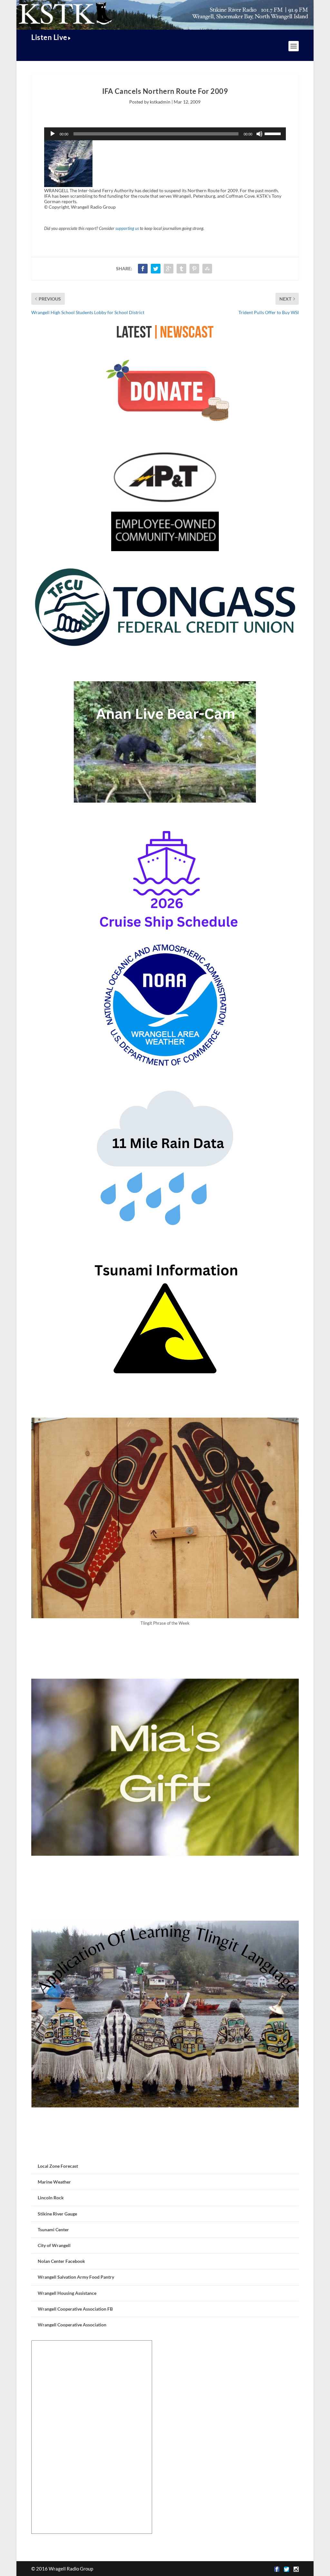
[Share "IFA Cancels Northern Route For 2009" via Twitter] (156, 269)
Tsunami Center (53, 2229)
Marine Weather (54, 2182)
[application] (165, 134)
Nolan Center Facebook (61, 2261)
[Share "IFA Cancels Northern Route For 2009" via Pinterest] (194, 269)
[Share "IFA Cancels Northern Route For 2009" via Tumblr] (181, 269)
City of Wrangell (54, 2245)
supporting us (127, 228)
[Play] (53, 134)
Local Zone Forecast (58, 2166)
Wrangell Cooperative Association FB (75, 2309)
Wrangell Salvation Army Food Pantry (76, 2277)
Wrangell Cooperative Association (72, 2325)
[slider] (274, 133)
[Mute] (259, 134)
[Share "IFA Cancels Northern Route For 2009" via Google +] (169, 269)
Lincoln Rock (51, 2198)
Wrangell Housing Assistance (67, 2293)
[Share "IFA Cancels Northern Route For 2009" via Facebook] (143, 269)
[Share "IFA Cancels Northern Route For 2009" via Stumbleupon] (207, 269)
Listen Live (49, 37)
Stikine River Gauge (57, 2214)
